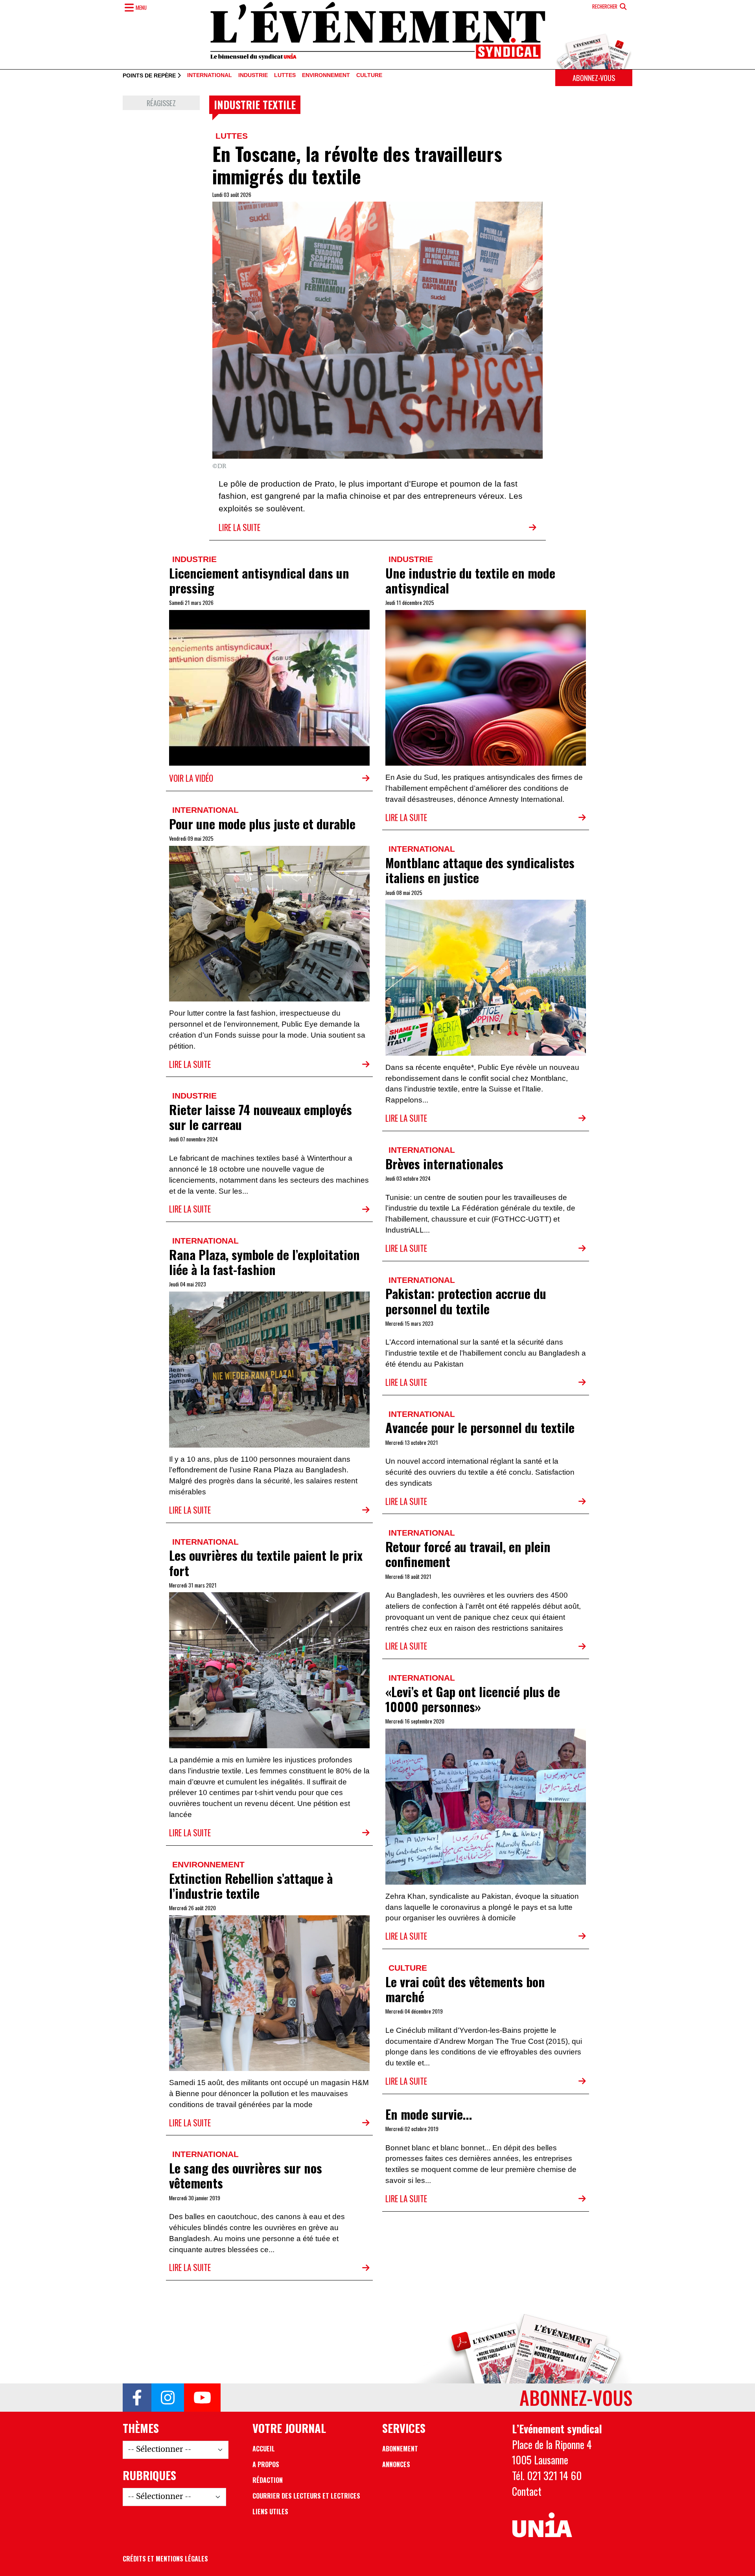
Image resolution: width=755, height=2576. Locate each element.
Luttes (285, 75)
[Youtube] (202, 2398)
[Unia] (542, 2525)
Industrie (253, 75)
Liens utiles (270, 2512)
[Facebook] (137, 2398)
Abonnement (400, 2449)
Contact (527, 2491)
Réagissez (161, 103)
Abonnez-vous (594, 78)
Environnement (326, 75)
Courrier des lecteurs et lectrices (306, 2496)
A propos (266, 2464)
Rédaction (268, 2480)
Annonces (396, 2464)
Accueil (264, 2449)
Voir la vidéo (191, 778)
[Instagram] (168, 2398)
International (210, 75)
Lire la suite (239, 527)
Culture (369, 75)
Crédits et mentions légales (165, 2559)
